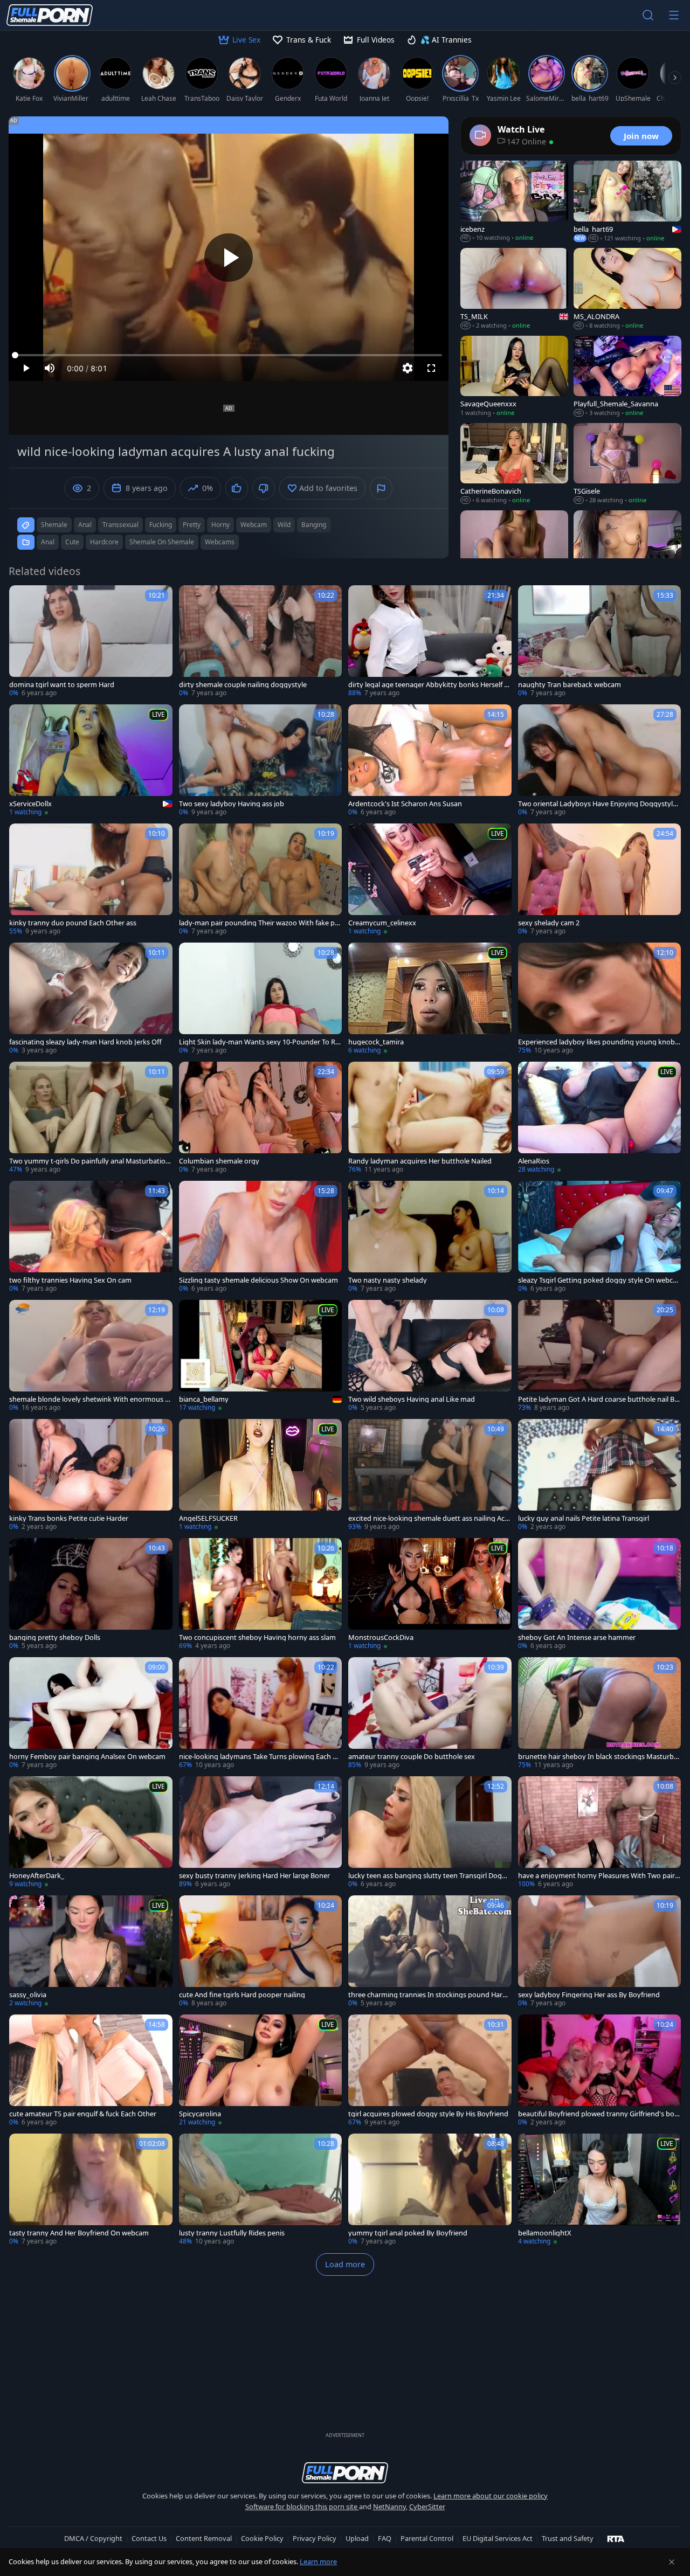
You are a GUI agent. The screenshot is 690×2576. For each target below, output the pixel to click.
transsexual (120, 525)
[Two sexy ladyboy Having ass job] (261, 761)
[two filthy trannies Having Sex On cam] (91, 1237)
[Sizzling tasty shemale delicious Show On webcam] (261, 1237)
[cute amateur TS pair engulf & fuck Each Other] (91, 2071)
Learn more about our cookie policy (491, 2496)
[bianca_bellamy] (261, 1356)
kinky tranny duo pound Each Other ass (73, 923)
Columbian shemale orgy (219, 1161)
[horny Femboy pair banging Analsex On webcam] (91, 1713)
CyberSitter (427, 2506)
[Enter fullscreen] (431, 368)
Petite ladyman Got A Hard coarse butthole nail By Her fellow (598, 1399)
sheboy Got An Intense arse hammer (577, 1637)
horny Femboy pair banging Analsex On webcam (87, 1757)
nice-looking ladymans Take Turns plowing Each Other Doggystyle (260, 1757)
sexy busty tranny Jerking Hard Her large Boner (254, 1876)
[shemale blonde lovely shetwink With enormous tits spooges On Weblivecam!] (91, 1356)
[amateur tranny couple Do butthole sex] (430, 1713)
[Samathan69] (514, 551)
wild (284, 525)
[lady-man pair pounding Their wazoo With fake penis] (261, 880)
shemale (54, 525)
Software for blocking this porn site (302, 2506)
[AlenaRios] (600, 1118)
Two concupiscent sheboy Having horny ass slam (257, 1637)
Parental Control (427, 2538)
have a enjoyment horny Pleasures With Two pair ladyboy (598, 1876)
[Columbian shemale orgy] (261, 1118)
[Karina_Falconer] (627, 551)
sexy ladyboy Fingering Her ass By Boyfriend (589, 1995)
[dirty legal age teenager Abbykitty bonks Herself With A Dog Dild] (430, 642)
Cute (72, 542)
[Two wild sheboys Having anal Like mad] (430, 1356)
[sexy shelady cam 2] (600, 880)
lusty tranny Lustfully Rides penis (232, 2233)
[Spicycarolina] (261, 2071)
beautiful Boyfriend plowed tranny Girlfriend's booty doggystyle (598, 2114)
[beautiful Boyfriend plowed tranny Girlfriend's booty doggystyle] (600, 2071)
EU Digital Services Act (498, 2538)
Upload (357, 2538)
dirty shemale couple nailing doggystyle (243, 685)
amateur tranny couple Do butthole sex (412, 1757)
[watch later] (22, 598)
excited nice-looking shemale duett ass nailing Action (429, 1518)
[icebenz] (514, 202)
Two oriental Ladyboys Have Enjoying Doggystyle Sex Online (597, 804)
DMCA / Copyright (93, 2538)
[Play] (229, 258)
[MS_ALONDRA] (627, 289)
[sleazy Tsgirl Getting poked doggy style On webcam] (600, 1237)
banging (314, 525)
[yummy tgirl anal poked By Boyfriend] (430, 2190)
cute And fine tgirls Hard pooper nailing (242, 1995)
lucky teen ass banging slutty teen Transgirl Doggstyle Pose (429, 1876)
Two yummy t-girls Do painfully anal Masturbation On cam (89, 1161)
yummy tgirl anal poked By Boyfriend (408, 2233)
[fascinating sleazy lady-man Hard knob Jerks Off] (91, 999)
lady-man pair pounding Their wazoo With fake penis (259, 923)
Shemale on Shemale (162, 542)
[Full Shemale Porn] (50, 15)
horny (220, 525)
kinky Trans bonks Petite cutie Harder (69, 1518)
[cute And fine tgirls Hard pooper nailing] (261, 1952)
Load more (345, 2264)
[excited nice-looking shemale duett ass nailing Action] (430, 1475)
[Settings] (408, 368)
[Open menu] (674, 15)
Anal (48, 542)
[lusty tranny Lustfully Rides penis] (261, 2190)
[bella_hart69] (627, 202)
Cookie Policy (262, 2538)
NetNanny (389, 2506)
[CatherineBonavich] (514, 464)
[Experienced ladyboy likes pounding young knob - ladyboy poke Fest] (600, 999)
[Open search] (648, 15)
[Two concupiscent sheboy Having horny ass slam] (261, 1594)
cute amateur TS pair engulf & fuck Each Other (83, 2114)
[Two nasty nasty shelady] (430, 1237)
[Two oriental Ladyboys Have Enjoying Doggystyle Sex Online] (600, 761)
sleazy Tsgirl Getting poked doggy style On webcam (597, 1280)
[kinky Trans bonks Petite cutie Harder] (91, 1475)
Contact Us (149, 2538)
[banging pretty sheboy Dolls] (91, 1594)
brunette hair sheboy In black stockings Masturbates (599, 1757)
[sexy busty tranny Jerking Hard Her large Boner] (261, 1833)
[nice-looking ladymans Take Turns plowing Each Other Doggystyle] (261, 1713)
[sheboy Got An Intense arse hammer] (600, 1594)
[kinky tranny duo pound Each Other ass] (91, 880)
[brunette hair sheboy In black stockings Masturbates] (600, 1713)
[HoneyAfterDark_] (91, 1833)
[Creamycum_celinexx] (430, 880)
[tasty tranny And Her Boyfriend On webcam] (91, 2190)
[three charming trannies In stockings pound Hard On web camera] (430, 1952)
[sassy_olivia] (91, 1952)
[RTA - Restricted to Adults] (616, 2538)
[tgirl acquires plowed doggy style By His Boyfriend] (430, 2071)
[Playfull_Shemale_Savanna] (627, 377)
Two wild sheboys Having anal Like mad (412, 1399)
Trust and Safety (568, 2538)
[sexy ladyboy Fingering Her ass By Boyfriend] (600, 1952)
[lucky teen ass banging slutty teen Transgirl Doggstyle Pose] (430, 1833)
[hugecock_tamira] (430, 999)
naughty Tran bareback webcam (570, 685)
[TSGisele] (627, 464)
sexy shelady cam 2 (549, 923)
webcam (254, 525)
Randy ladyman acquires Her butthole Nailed (420, 1161)
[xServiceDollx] (91, 761)
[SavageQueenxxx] (514, 377)
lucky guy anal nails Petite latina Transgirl (584, 1518)
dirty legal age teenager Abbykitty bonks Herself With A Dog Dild (429, 685)
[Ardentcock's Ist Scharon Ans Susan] (430, 761)
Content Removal (204, 2538)
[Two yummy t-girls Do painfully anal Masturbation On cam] (91, 1118)
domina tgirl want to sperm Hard (62, 685)
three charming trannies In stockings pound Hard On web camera (427, 1995)
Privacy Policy (315, 2538)
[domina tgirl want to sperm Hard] (91, 642)
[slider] (229, 355)
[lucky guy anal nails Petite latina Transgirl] (600, 1475)
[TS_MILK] (514, 289)
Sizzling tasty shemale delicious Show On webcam (258, 1280)
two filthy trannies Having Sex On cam (70, 1280)
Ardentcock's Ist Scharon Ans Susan (405, 804)
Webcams (220, 542)
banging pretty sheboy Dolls (55, 1637)
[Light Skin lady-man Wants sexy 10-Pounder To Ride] (261, 999)
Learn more (318, 2561)
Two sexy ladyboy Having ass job (232, 804)
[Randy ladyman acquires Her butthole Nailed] (430, 1118)
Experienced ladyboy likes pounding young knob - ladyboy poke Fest (598, 1042)
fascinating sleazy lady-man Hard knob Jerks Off (85, 1042)
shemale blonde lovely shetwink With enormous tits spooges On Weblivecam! (91, 1399)
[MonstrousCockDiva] (430, 1594)
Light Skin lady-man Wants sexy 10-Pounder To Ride (260, 1042)
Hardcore (104, 542)
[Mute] (50, 368)
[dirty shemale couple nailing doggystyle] (261, 642)
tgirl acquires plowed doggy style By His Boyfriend (428, 2114)
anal (85, 525)
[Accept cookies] (672, 2562)
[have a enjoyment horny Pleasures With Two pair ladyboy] (600, 1833)
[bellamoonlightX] (600, 2190)
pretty (192, 525)
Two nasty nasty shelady (388, 1280)
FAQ (385, 2538)
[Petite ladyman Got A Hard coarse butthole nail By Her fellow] (600, 1356)
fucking (161, 525)
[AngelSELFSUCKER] (261, 1475)
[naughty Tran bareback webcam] (600, 642)
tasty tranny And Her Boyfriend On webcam (79, 2233)
